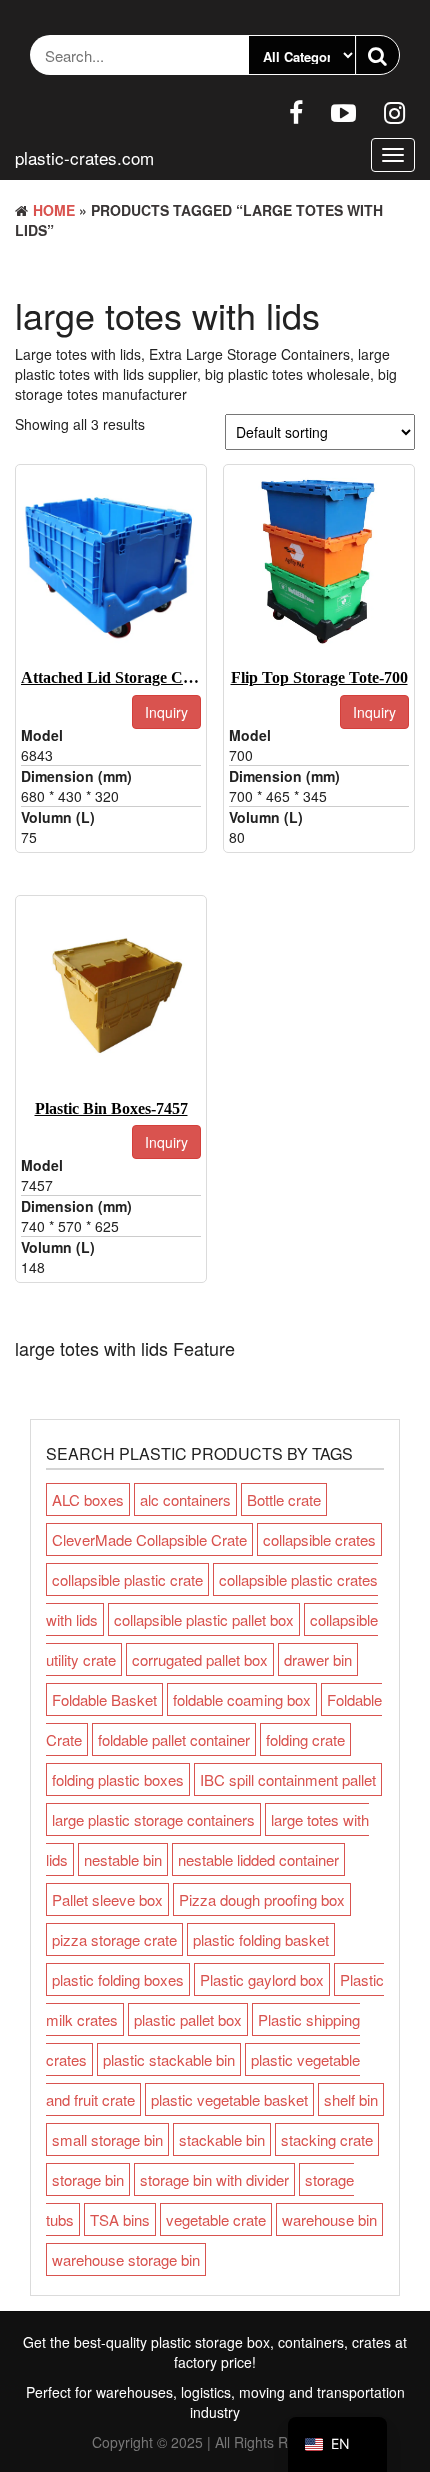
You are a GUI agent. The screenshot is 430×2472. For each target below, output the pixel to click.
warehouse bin (329, 2219)
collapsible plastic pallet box (204, 1619)
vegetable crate (216, 2219)
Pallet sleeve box (107, 1899)
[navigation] (337, 2444)
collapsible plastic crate (127, 1579)
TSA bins (120, 2219)
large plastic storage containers (153, 1819)
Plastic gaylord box (262, 1979)
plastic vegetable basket (229, 2099)
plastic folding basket (261, 1939)
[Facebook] (296, 111)
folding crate (305, 1739)
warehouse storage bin (126, 2259)
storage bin (88, 2179)
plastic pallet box (188, 2019)
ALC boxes (88, 1499)
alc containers (185, 1499)
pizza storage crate (114, 1939)
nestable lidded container (258, 1859)
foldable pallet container (174, 1739)
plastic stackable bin (169, 2059)
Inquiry (166, 712)
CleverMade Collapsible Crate (149, 1539)
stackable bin (222, 2139)
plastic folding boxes (118, 1979)
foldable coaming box (242, 1699)
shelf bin (351, 2099)
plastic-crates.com (84, 157)
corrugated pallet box (200, 1659)
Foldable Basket (104, 1699)
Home (54, 210)
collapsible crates (319, 1539)
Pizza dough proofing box (262, 1899)
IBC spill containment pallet (288, 1779)
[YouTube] (343, 111)
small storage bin (107, 2139)
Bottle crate (284, 1499)
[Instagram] (394, 111)
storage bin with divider (214, 2179)
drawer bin (318, 1659)
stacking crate (327, 2139)
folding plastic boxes (118, 1779)
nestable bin (123, 1859)
